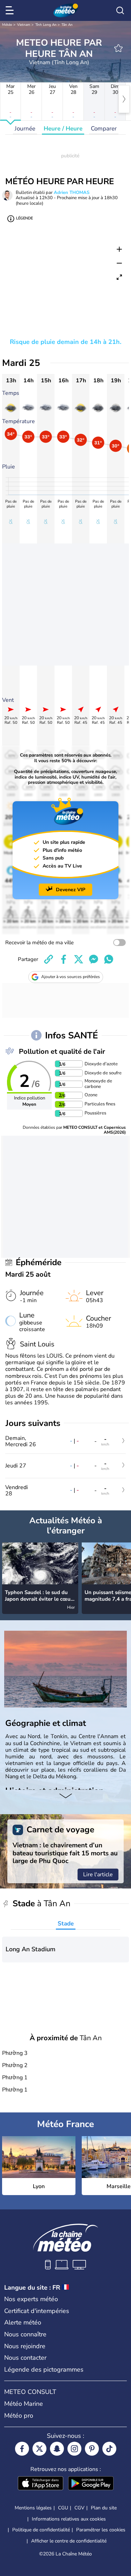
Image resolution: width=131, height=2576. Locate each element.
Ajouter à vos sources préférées (71, 977)
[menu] (11, 10)
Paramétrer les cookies (101, 2530)
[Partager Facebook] (64, 959)
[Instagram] (74, 2449)
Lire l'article (98, 1875)
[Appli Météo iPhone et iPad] (41, 2484)
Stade (66, 1924)
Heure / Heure (63, 129)
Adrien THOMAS (72, 193)
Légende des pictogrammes (44, 2370)
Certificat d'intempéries (37, 2311)
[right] (124, 99)
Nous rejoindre (25, 2346)
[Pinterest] (92, 2449)
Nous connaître (25, 2334)
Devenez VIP (71, 890)
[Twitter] (39, 2449)
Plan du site (104, 2508)
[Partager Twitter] (79, 959)
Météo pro (19, 2416)
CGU (63, 2508)
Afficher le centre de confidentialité (69, 2541)
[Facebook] (22, 2449)
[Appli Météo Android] (91, 2484)
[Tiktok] (109, 2449)
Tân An (67, 25)
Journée (25, 129)
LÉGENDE (24, 218)
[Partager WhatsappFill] (109, 959)
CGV (79, 2508)
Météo (7, 25)
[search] (120, 10)
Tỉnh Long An (46, 25)
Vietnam (24, 25)
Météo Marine (24, 2404)
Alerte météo (23, 2322)
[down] (65, 1797)
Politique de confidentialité (41, 2530)
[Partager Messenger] (94, 959)
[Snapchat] (57, 2449)
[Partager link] (49, 959)
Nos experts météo (31, 2299)
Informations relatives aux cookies (69, 2519)
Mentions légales (33, 2508)
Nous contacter (25, 2358)
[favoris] (118, 48)
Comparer (104, 129)
